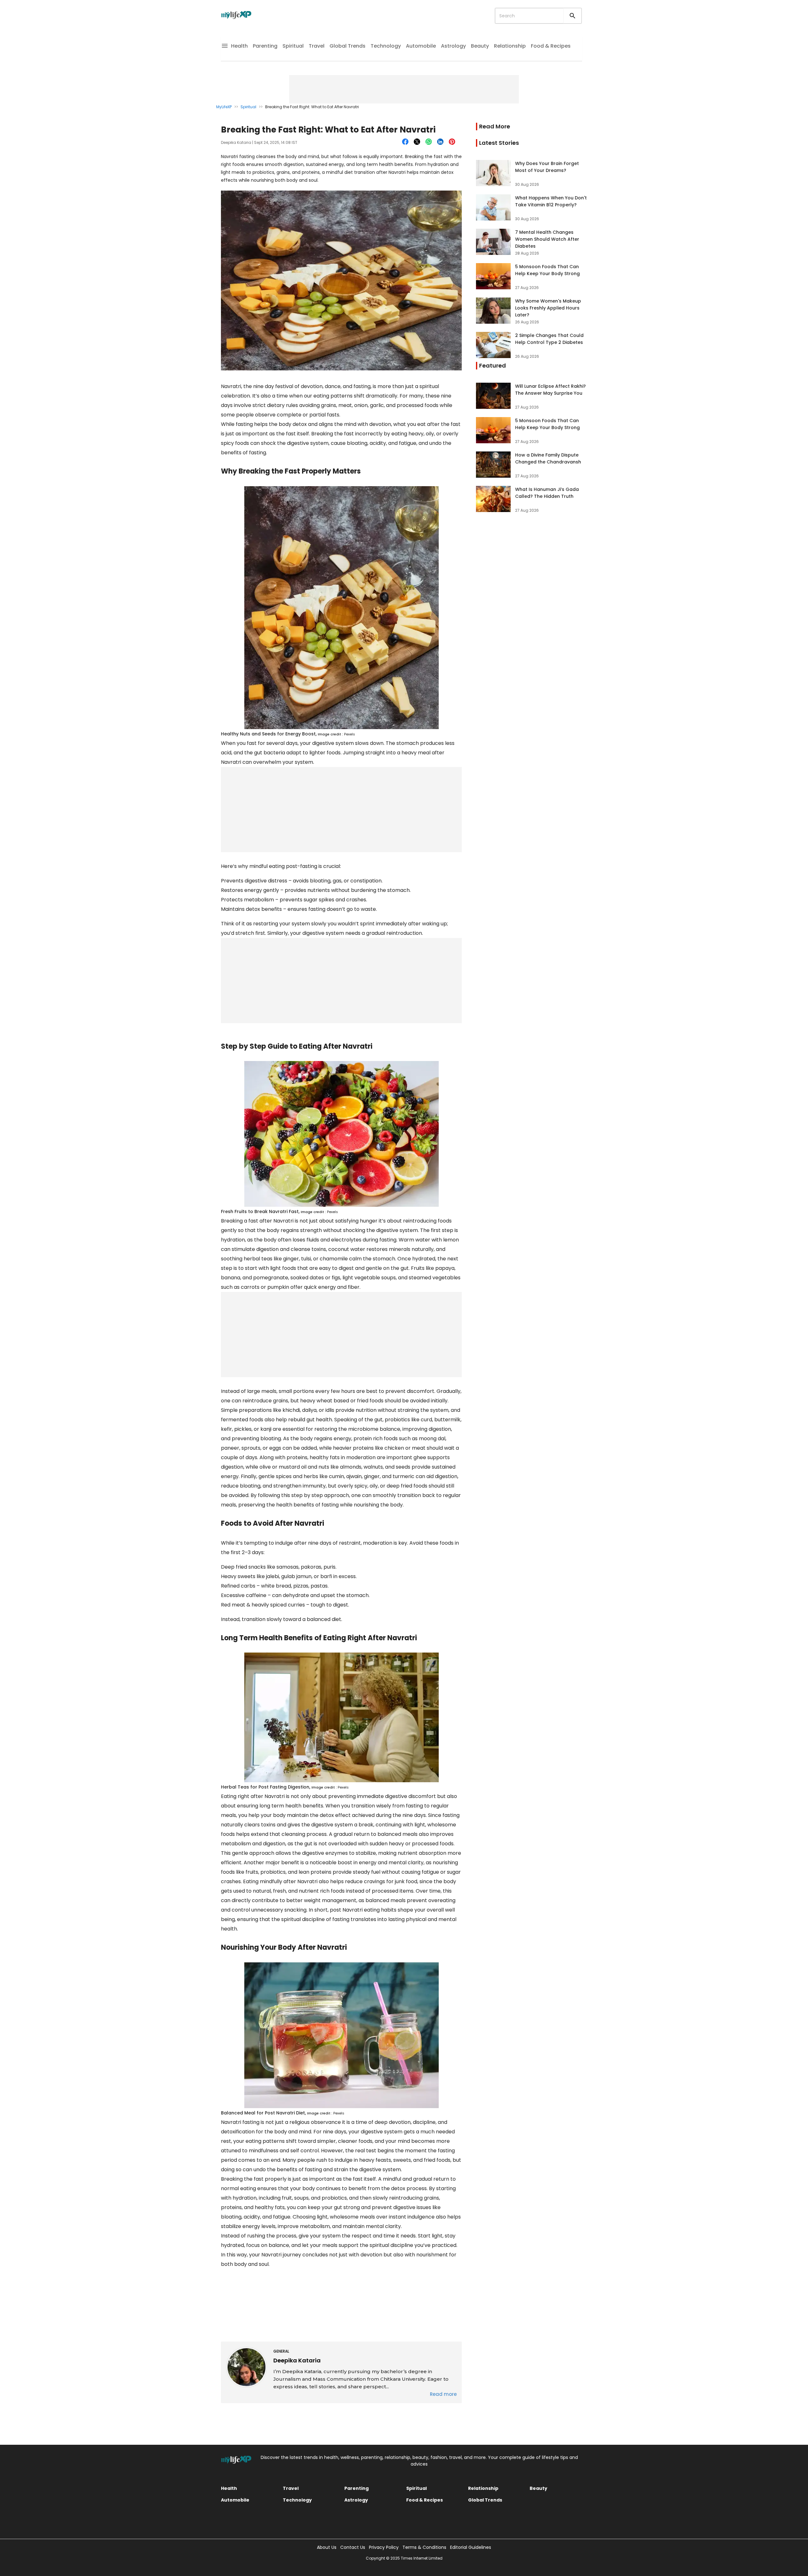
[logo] (236, 16)
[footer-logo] (236, 2461)
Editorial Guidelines (471, 2547)
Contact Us (353, 2547)
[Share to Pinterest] (453, 142)
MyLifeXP (224, 107)
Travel (317, 46)
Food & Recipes (551, 46)
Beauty (480, 46)
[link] (532, 173)
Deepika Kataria (236, 142)
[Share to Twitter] (418, 142)
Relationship (510, 46)
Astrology (453, 46)
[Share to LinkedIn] (441, 142)
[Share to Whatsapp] (429, 142)
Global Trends (348, 46)
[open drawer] (225, 47)
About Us (327, 2547)
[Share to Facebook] (406, 142)
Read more (443, 2394)
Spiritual (293, 46)
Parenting (265, 46)
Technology (386, 46)
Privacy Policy (384, 2547)
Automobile (421, 46)
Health (239, 46)
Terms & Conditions (424, 2547)
